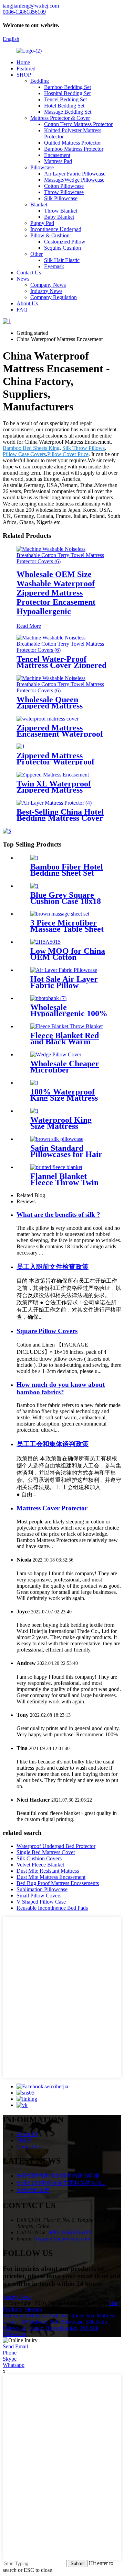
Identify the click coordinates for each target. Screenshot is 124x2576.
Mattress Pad (58, 161)
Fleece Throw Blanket (53, 2328)
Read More (29, 626)
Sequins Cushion (63, 248)
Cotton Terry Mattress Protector (78, 124)
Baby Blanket (59, 217)
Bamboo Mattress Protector (74, 149)
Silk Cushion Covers (39, 1858)
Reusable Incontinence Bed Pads (52, 1908)
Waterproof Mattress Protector (35, 2316)
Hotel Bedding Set (64, 106)
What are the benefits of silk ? (58, 1215)
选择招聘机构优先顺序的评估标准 (58, 2176)
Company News (48, 285)
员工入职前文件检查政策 (53, 1267)
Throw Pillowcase (64, 192)
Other (37, 254)
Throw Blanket (61, 211)
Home (23, 62)
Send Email (15, 2346)
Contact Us (29, 273)
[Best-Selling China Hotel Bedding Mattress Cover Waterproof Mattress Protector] (54, 803)
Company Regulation (54, 297)
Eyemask (54, 266)
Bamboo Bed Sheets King (31, 448)
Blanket (39, 205)
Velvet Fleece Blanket (40, 1865)
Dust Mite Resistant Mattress (48, 1871)
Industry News (46, 291)
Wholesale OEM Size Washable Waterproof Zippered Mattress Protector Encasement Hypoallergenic (56, 593)
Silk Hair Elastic (62, 260)
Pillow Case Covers (24, 454)
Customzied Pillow (65, 242)
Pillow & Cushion (50, 235)
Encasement (57, 155)
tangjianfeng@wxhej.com (62, 2239)
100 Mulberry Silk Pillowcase (51, 2322)
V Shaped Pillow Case (41, 1902)
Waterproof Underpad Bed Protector (56, 1846)
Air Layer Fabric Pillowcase (75, 174)
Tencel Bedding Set (65, 99)
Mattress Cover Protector (52, 1508)
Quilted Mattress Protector (73, 143)
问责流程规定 (33, 2190)
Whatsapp (14, 2365)
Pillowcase (42, 167)
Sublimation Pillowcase (42, 1889)
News (23, 279)
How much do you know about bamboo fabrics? (61, 1388)
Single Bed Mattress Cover (46, 1852)
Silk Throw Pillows (84, 448)
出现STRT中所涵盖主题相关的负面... (61, 2183)
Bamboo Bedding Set (68, 87)
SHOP (24, 75)
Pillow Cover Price (68, 454)
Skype (10, 2359)
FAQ (22, 310)
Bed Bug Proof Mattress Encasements (58, 1883)
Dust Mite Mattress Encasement (51, 1877)
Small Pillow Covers (39, 1896)
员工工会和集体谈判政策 (53, 1444)
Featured (26, 69)
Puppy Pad (42, 223)
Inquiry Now (17, 2297)
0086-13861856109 (70, 2232)
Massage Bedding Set (68, 112)
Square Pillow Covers (47, 1331)
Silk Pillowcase (61, 198)
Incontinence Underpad (56, 229)
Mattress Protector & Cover (60, 118)
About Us (27, 303)
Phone (10, 2353)
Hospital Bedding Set (67, 93)
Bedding (40, 81)
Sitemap (33, 2309)
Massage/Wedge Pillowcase (74, 180)
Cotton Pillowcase (64, 186)
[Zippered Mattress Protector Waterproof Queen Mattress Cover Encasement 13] (21, 746)
